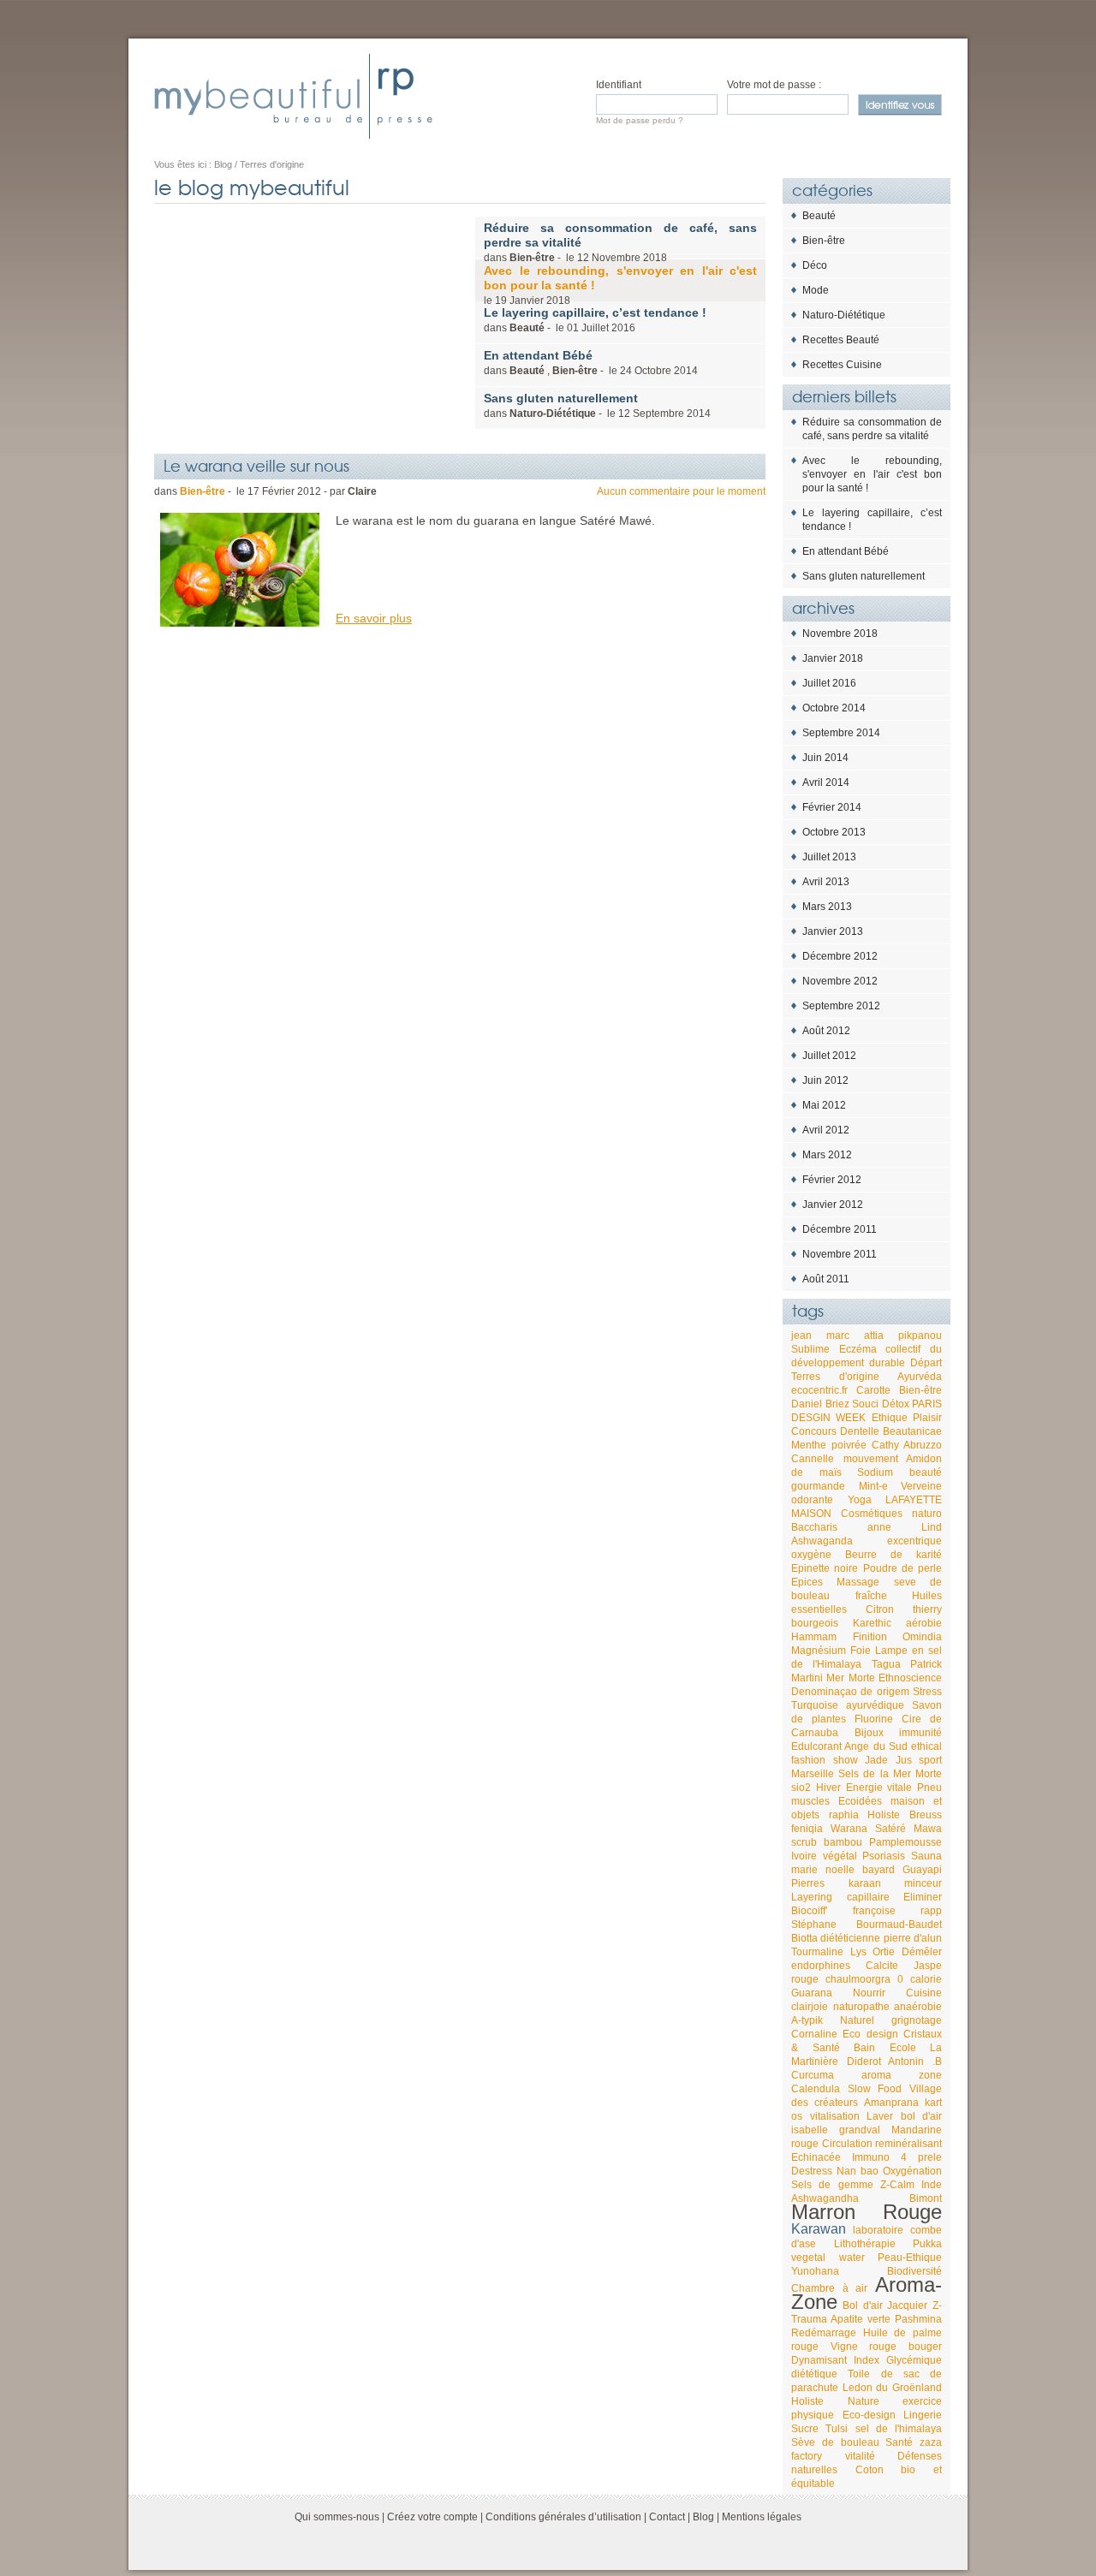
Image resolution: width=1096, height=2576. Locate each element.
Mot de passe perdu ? (640, 120)
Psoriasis (884, 1856)
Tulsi (837, 2429)
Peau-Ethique (910, 2258)
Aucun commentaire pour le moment (681, 491)
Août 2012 (826, 1031)
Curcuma (813, 2075)
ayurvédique (875, 1705)
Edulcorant (816, 1746)
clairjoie (810, 2007)
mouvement (871, 1459)
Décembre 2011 (840, 1229)
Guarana (812, 1993)
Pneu (929, 1788)
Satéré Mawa (908, 1829)
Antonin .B (915, 2061)
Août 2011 (826, 1279)
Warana (849, 1829)
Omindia (922, 1637)
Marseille (813, 1774)
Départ (926, 1363)
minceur (923, 1883)
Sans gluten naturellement (864, 576)
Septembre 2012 (841, 1006)
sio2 (801, 1788)
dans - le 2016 (595, 320)
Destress (812, 2171)
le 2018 (620, 285)
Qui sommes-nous (337, 2517)
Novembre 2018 (840, 634)
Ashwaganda (822, 1541)
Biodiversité (914, 2271)
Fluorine (874, 1719)
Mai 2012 (824, 1105)
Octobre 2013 (834, 832)
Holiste (884, 1815)
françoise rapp (898, 1911)
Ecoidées (860, 1801)
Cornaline (814, 2034)
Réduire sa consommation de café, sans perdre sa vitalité (872, 429)
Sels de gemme (832, 2185)
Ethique (890, 1418)
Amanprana (891, 2103)
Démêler (922, 1952)
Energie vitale (879, 1788)
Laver (880, 2116)
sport (930, 1760)
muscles (810, 1801)
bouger (925, 2347)
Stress (927, 1692)
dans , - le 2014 (591, 363)
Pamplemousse (905, 1842)
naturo (927, 1514)
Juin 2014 (825, 758)
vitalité (860, 2456)
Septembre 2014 (841, 733)
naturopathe (861, 2007)
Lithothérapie (865, 2244)
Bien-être (824, 241)
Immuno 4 (879, 2157)
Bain (864, 2048)
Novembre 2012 (840, 981)
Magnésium (819, 1651)
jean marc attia (837, 1336)
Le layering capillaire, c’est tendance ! (872, 520)
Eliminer (923, 1897)
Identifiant (619, 85)
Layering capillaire (840, 1897)
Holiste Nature (835, 2401)
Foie (861, 1651)
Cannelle (813, 1459)
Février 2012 (832, 1180)
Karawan (819, 2229)
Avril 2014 (826, 782)
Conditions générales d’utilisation (563, 2517)
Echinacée (816, 2157)
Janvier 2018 (833, 658)
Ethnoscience (910, 1678)
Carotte (873, 1390)
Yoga (860, 1500)
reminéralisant (908, 2144)
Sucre (805, 2429)
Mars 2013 (827, 907)
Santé (899, 2442)
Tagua (886, 1664)
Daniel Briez (820, 1404)
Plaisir (927, 1418)
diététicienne (850, 1938)
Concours (814, 1431)
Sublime (810, 1349)
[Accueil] (293, 96)
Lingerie (923, 2415)
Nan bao (858, 2171)
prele (930, 2157)
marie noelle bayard (843, 1870)
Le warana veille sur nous (256, 465)
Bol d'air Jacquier (885, 2305)
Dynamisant (819, 2360)
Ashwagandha (825, 2198)
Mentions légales (762, 2517)
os (797, 2116)
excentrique (914, 1541)
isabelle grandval (836, 2130)
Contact (667, 2517)
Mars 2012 (827, 1155)
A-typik (807, 2020)
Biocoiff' (809, 1911)
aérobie (924, 1623)
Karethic (872, 1623)
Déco (815, 265)
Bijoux (869, 1733)
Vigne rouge (864, 2347)
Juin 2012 (825, 1080)
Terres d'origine (835, 1377)
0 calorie (920, 1979)
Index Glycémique (898, 2360)
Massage (858, 1582)
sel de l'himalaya (899, 2429)
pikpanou (920, 1336)
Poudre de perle (903, 1568)
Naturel (857, 2020)
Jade (876, 1760)
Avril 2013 (826, 882)
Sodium (875, 1472)
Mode (816, 290)
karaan (865, 1883)
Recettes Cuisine (842, 365)
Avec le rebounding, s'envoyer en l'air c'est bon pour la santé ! (872, 474)
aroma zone (902, 2075)
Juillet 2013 (829, 857)
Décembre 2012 (840, 956)
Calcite (882, 1966)
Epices (807, 1582)
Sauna (926, 1856)
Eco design (870, 2034)
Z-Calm (897, 2185)
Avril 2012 (826, 1130)
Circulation (847, 2144)
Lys (858, 1952)
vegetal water (828, 2258)
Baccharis (814, 1527)
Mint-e (873, 1486)
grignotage (917, 2020)
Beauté (819, 216)
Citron (880, 1609)
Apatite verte (861, 2319)
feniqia (807, 1829)
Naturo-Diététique (844, 315)
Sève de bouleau (835, 2442)
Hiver (828, 1788)
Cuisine (924, 1993)
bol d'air (922, 2116)
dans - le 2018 (620, 242)
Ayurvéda (920, 1377)
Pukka (927, 2244)
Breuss (926, 1815)
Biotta (804, 1938)
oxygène (811, 1555)
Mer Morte (850, 1678)
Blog (703, 2517)
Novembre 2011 (840, 1254)
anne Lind (905, 1527)
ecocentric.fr (819, 1390)
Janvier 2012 (833, 1205)
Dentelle (860, 1431)
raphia (844, 1815)
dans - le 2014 (597, 405)
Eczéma (858, 1349)
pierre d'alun (913, 1938)
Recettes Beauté (841, 340)
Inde (932, 2185)
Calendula (816, 2089)
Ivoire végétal (824, 1856)
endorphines (821, 1966)
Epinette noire (825, 1568)
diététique (814, 2374)
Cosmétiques (872, 1514)
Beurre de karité (893, 1555)
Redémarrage (824, 2333)
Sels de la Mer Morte (890, 1774)
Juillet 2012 (829, 1056)
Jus (904, 1760)
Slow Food (875, 2089)
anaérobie (918, 2007)
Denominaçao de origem (850, 1692)
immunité (920, 1733)
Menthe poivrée (829, 1445)
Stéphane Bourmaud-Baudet (867, 1925)
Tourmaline (817, 1952)
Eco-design (869, 2415)
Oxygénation (912, 2171)
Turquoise (815, 1705)
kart (933, 2103)
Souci (865, 1404)
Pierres (808, 1883)
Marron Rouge (867, 2212)
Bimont (926, 2198)
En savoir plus (374, 618)
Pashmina (918, 2319)
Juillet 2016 (829, 683)
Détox (896, 1404)
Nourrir (869, 1993)
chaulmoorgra (858, 1979)
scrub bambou (827, 1842)
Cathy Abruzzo (907, 1445)
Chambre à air (829, 2288)
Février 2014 (832, 807)
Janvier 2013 (833, 931)
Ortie (884, 1952)
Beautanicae (912, 1431)
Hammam (814, 1637)
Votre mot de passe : (774, 85)
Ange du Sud (876, 1746)
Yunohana (815, 2271)
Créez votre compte (432, 2517)
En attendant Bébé (846, 551)
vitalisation (835, 2116)
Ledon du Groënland (892, 2388)
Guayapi (922, 1870)
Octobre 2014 (834, 708)
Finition (870, 1637)
